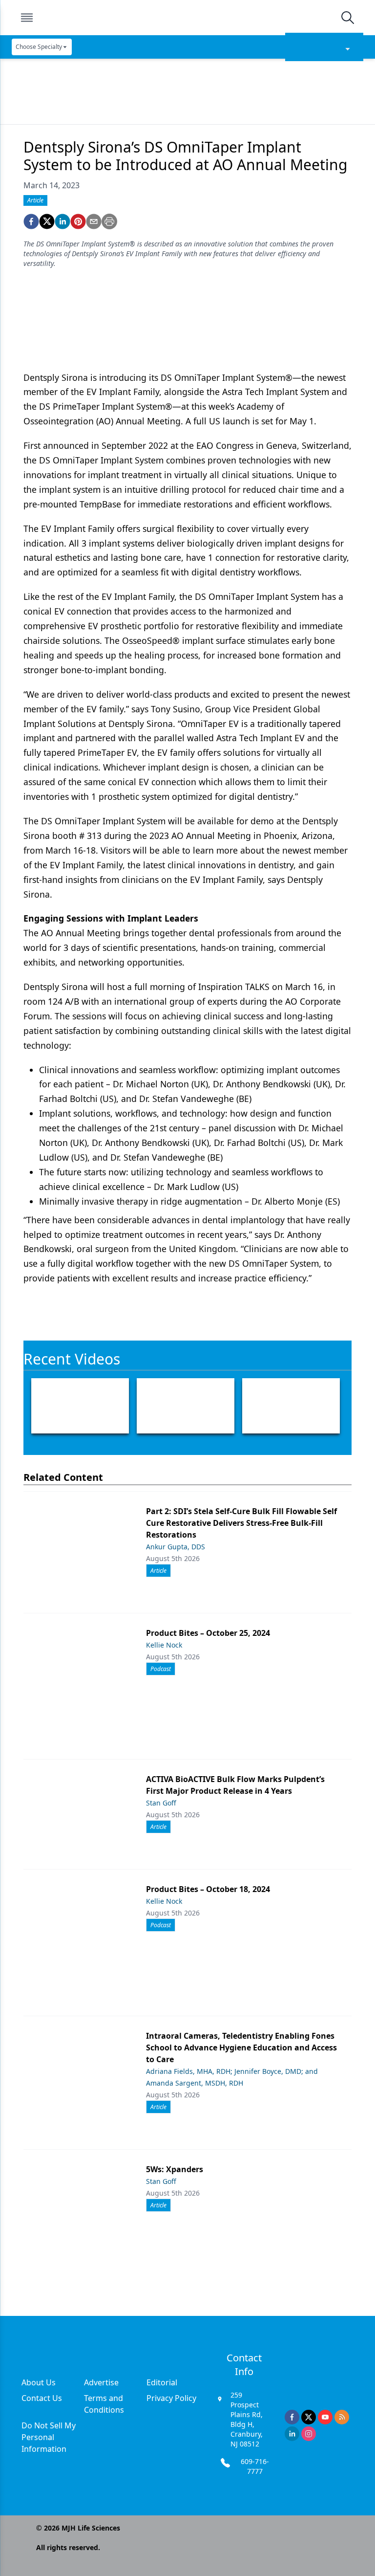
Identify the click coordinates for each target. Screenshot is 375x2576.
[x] (309, 2417)
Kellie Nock (164, 1645)
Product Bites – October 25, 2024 (208, 1633)
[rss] (342, 2417)
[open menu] (27, 18)
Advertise (101, 2382)
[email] (94, 221)
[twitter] (47, 221)
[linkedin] (62, 221)
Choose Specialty (39, 47)
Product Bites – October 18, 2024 (208, 1889)
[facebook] (31, 221)
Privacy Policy (171, 2398)
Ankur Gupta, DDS (176, 1547)
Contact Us (42, 2398)
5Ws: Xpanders (175, 2169)
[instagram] (309, 2434)
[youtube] (325, 2417)
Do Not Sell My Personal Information (49, 2437)
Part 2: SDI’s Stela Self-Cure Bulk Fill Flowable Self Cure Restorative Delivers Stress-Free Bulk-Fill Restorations (241, 1523)
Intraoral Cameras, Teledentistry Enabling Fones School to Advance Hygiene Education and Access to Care (241, 2048)
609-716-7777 (255, 2466)
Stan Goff (161, 1803)
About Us (39, 2382)
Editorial (162, 2382)
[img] (187, 18)
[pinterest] (78, 221)
